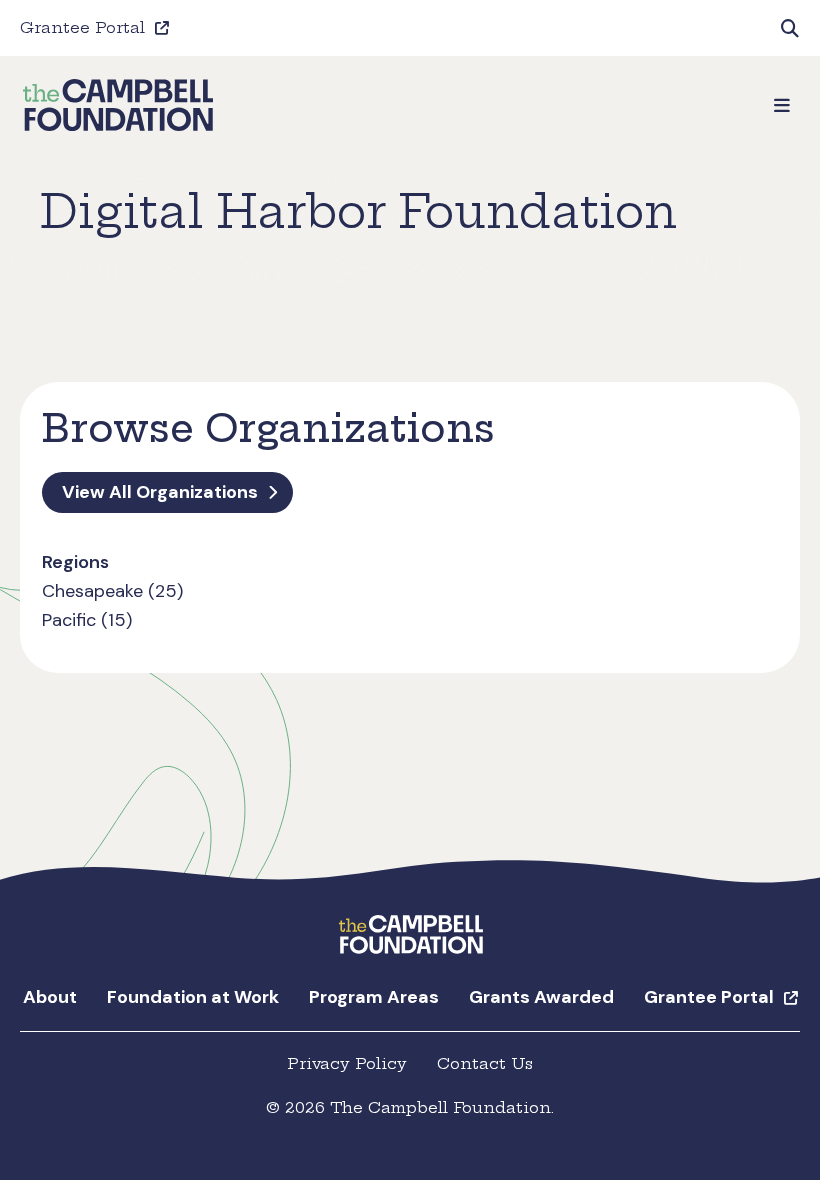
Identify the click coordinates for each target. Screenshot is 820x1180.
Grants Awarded (541, 997)
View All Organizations (160, 492)
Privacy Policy (347, 1063)
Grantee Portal (82, 27)
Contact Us (485, 1063)
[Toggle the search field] (790, 28)
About (50, 997)
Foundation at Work (193, 997)
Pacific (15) (87, 620)
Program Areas (374, 997)
